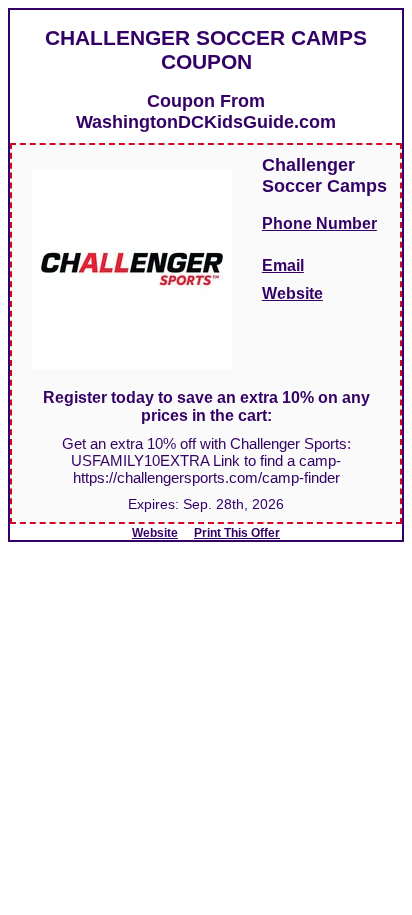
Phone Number (319, 223)
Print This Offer (237, 533)
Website (292, 293)
